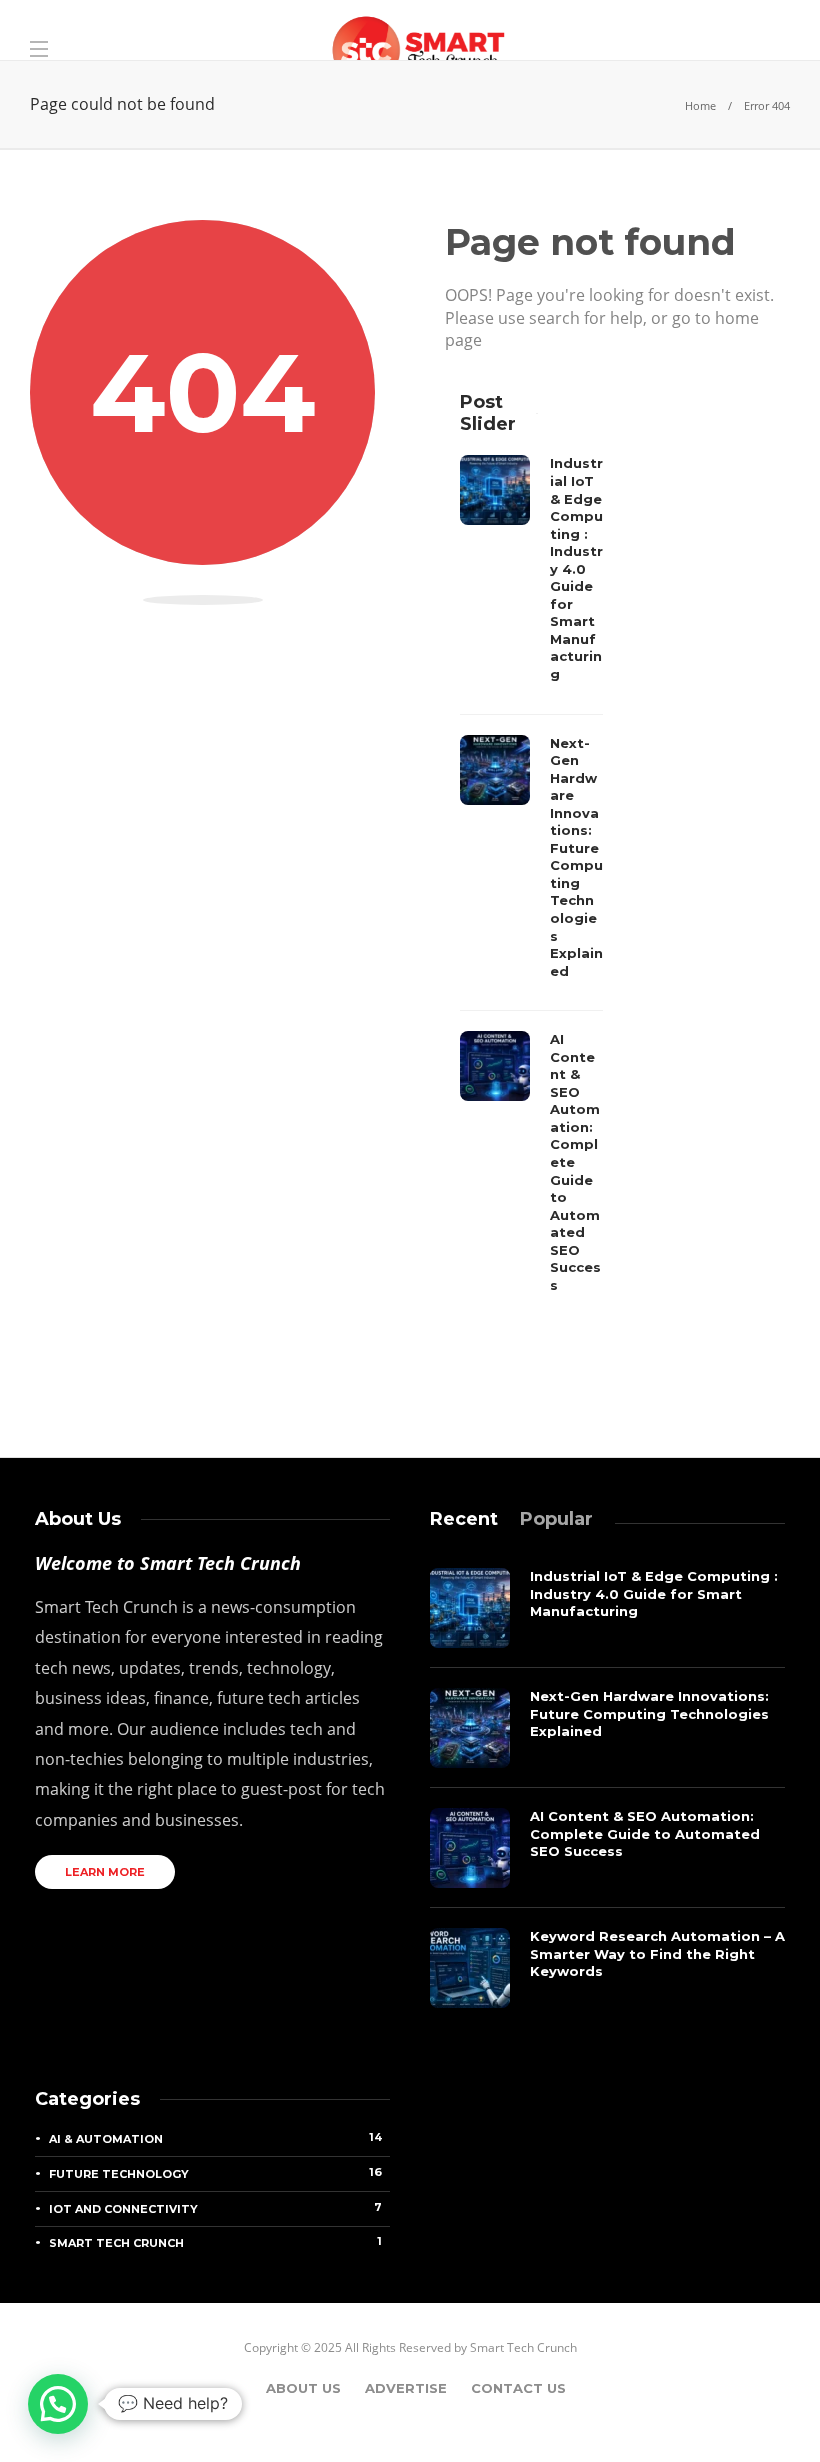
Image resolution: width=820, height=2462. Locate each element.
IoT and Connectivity (215, 2208)
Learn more (105, 1872)
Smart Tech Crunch (215, 2242)
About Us (303, 2388)
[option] (531, 879)
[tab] (464, 1519)
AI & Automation (215, 2138)
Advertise (406, 2388)
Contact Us (518, 2388)
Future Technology (215, 2173)
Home (700, 105)
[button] (58, 2404)
